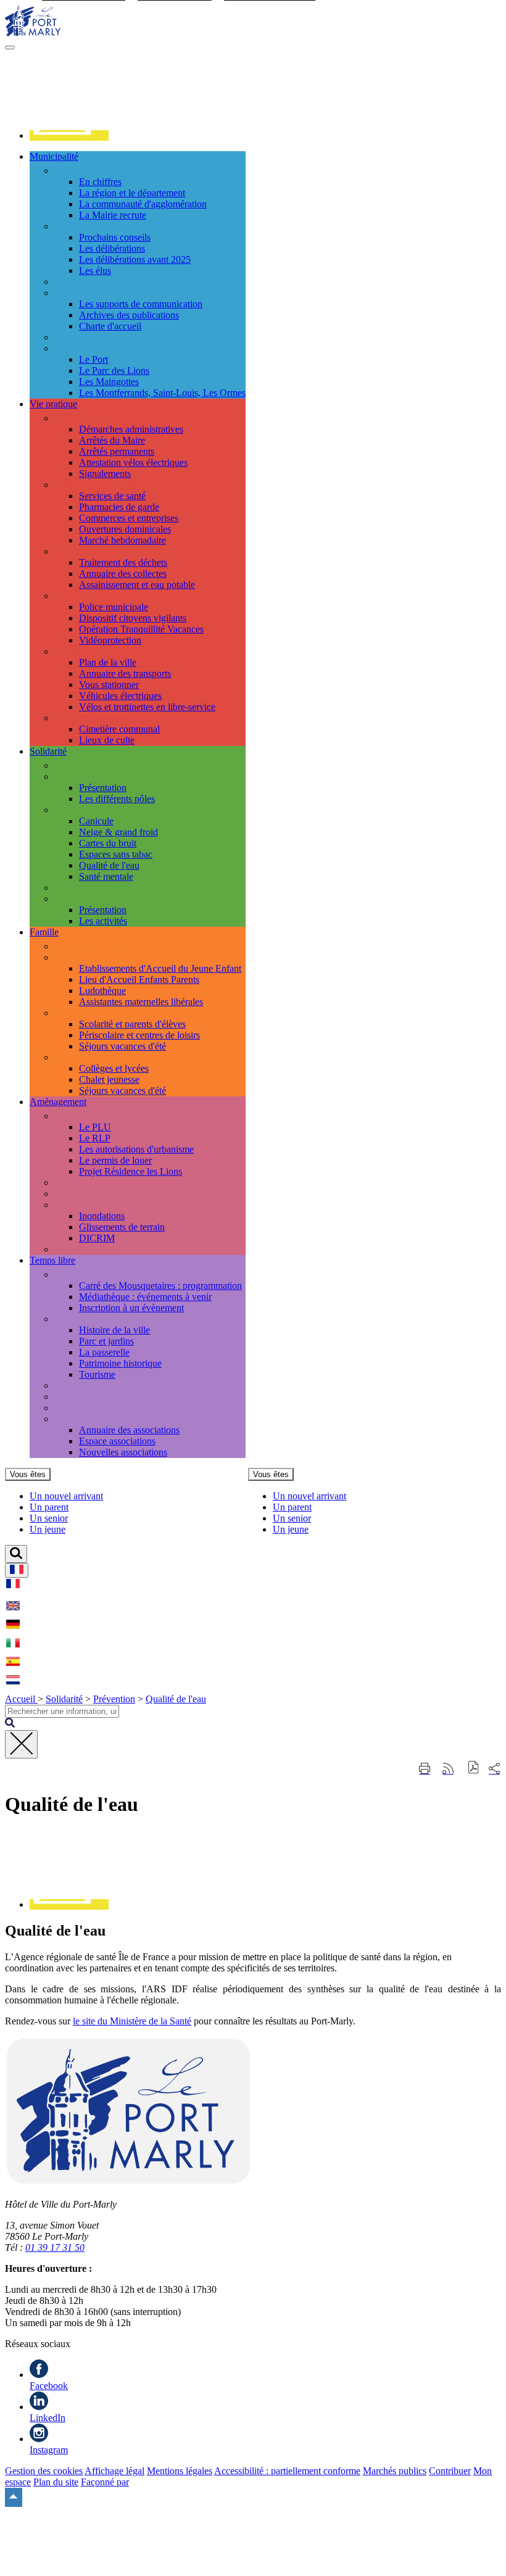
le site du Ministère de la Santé (132, 2021)
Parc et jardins (106, 1341)
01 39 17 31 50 (55, 2247)
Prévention (75, 810)
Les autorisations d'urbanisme (136, 1149)
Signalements (105, 474)
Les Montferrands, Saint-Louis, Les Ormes (162, 393)
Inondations (102, 1216)
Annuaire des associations (129, 1430)
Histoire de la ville (114, 1330)
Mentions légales (180, 2471)
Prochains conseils (115, 237)
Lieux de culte (107, 740)
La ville (69, 171)
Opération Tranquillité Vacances (141, 629)
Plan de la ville (108, 662)
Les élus (95, 271)
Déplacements (82, 651)
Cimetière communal (119, 729)
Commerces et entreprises (129, 518)
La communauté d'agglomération (143, 204)
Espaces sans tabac (116, 854)
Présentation (103, 788)
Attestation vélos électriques (133, 462)
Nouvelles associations (123, 1452)
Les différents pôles (117, 799)
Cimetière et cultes (90, 718)
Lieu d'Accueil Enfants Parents (139, 979)
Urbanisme (76, 1116)
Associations (79, 1419)
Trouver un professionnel (103, 485)
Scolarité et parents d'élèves (132, 1024)
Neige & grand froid (118, 832)
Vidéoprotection (110, 640)
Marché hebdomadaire (122, 540)
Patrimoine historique (120, 1363)
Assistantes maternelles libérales (141, 1002)
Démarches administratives (131, 429)
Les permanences (88, 765)
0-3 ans (68, 957)
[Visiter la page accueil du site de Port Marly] (33, 33)
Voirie (66, 1194)
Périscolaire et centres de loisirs (139, 1035)
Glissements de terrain (122, 1227)
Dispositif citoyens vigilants (133, 618)
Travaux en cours (88, 1182)
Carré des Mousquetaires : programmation (160, 1286)
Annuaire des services (97, 282)
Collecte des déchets (94, 551)
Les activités (103, 921)
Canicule (96, 821)
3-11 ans (71, 1013)
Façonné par (105, 2482)
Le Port (93, 359)
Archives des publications (129, 315)
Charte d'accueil (110, 326)
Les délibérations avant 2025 (135, 259)
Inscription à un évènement (131, 1308)
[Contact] (69, 135)
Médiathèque (80, 1385)
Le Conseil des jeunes (97, 337)
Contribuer (450, 2471)
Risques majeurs (86, 1205)
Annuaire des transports (125, 673)
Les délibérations (112, 248)
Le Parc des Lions (114, 371)
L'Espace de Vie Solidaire (105, 899)
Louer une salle (84, 1397)
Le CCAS (74, 777)
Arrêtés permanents (117, 451)
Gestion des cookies (44, 2471)
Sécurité (70, 596)
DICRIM (97, 1238)
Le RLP (95, 1138)
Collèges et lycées (114, 1068)
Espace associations (117, 1441)
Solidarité (64, 1699)
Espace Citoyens (87, 946)
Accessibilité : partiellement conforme (287, 2471)
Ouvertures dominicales (125, 529)
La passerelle (104, 1352)
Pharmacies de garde (119, 507)
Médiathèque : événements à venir (145, 1297)
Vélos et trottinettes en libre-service (147, 707)
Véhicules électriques (120, 696)
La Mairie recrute (113, 215)
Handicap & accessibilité (102, 888)
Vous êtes (28, 1474)
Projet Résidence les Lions (131, 1171)
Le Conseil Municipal (97, 226)
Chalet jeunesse (109, 1079)
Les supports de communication (141, 304)
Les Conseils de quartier (101, 348)
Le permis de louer (115, 1160)
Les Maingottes (109, 382)
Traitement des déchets (123, 562)
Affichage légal (114, 2471)
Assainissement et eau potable (137, 585)
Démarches (76, 418)
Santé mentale (106, 876)
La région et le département (132, 193)
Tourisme (97, 1374)
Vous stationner (109, 685)
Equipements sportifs (95, 1408)
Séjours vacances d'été (122, 1046)
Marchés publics (395, 2471)
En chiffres (100, 182)
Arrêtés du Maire (112, 440)
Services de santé (112, 496)
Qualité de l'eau (109, 865)
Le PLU (95, 1127)
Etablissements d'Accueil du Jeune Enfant (160, 968)
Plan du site (56, 2482)
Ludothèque (102, 991)
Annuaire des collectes (123, 574)
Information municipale (100, 293)
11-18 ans (73, 1057)
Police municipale (114, 607)
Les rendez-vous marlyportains (114, 1274)
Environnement (84, 1249)
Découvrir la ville (88, 1319)
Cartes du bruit (108, 843)
